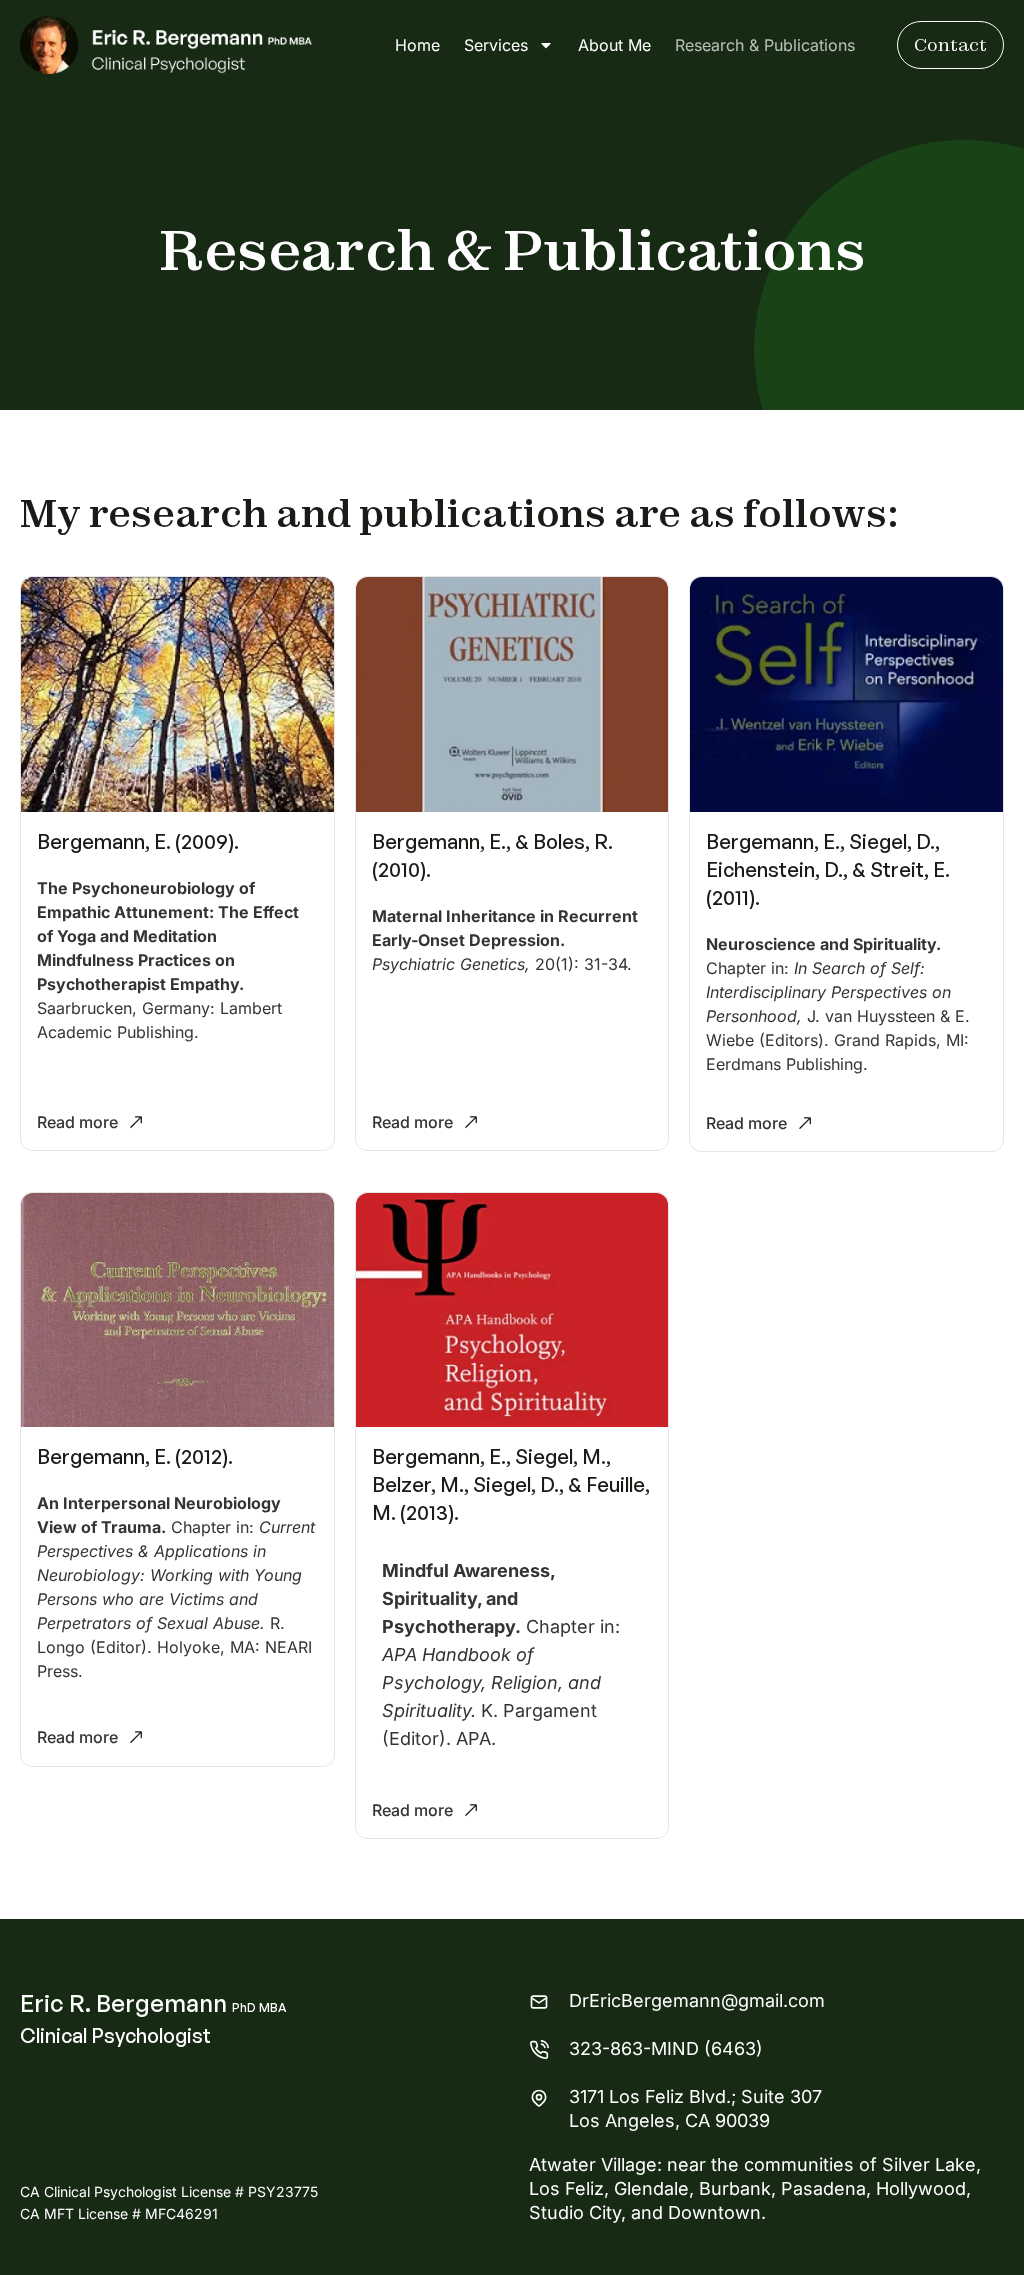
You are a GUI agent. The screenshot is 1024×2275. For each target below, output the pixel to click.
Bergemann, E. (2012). (135, 1456)
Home (417, 45)
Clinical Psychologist (115, 2035)
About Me (614, 45)
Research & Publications (765, 45)
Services (496, 45)
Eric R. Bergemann (153, 2003)
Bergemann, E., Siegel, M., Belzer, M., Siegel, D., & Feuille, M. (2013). (511, 1484)
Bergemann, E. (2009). (138, 841)
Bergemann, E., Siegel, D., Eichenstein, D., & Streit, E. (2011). (828, 869)
